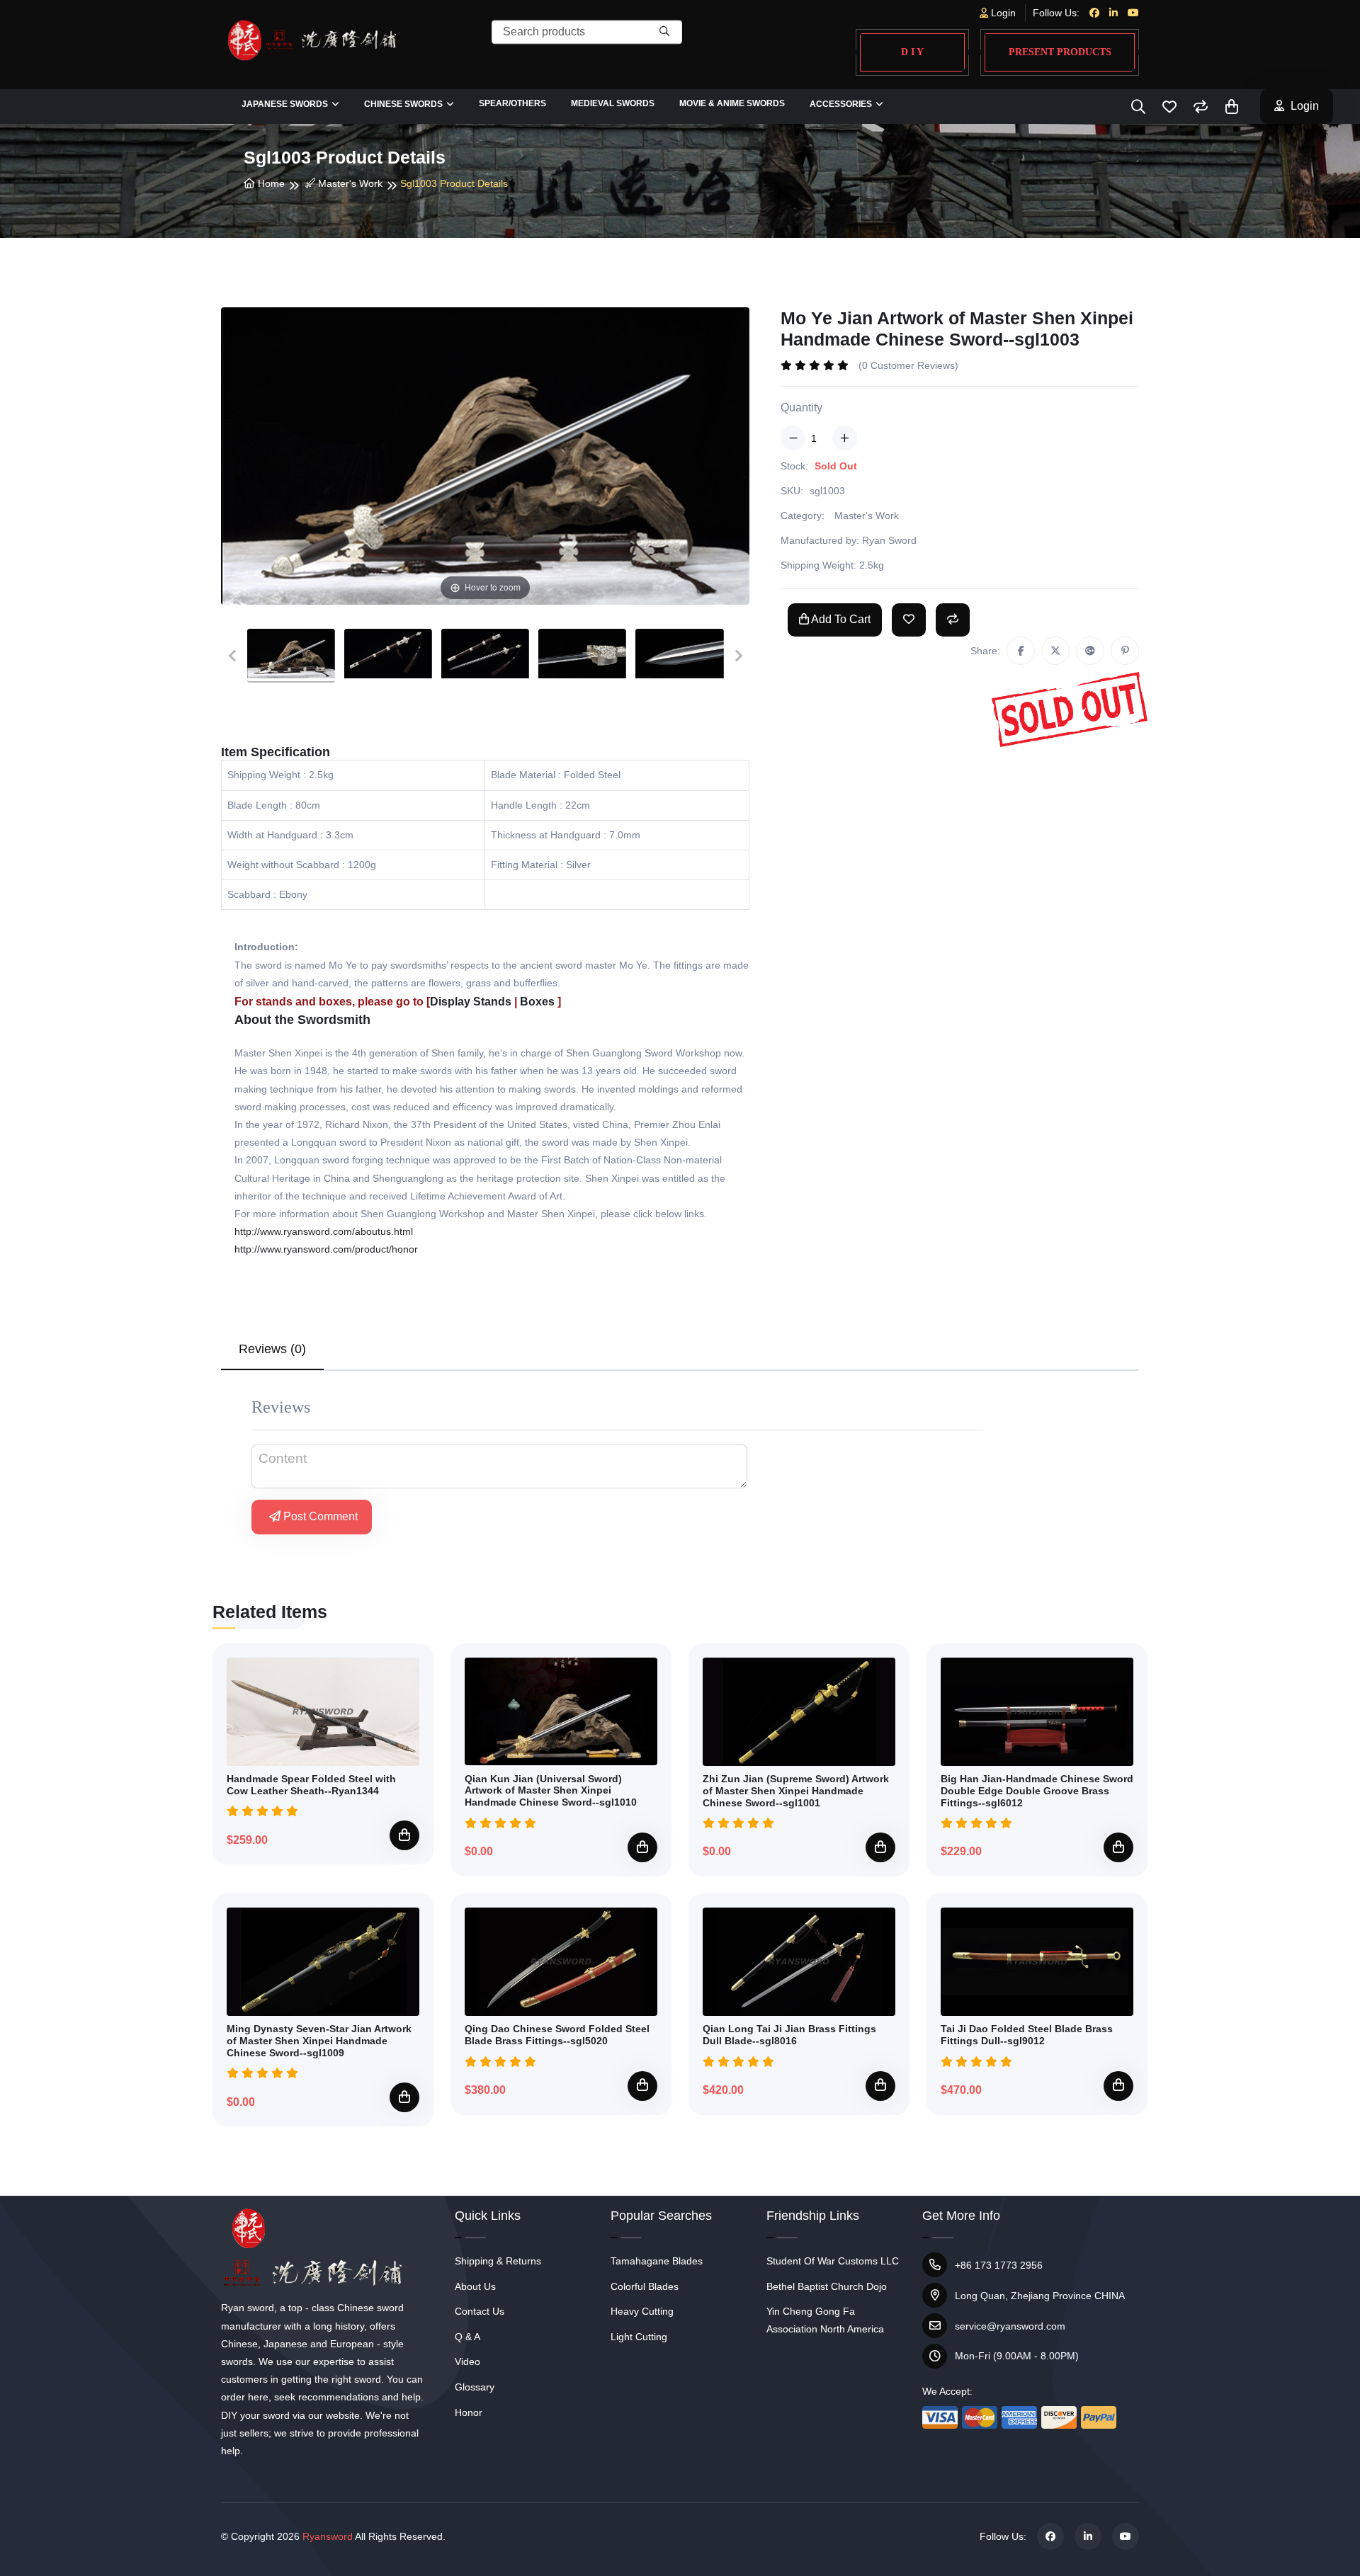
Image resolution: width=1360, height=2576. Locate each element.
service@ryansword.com (1010, 2326)
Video (467, 2361)
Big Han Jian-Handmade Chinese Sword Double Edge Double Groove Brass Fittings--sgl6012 (1037, 1791)
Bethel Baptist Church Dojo (827, 2286)
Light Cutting (639, 2337)
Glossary (475, 2387)
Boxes (537, 1002)
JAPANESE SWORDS (285, 104)
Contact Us (480, 2311)
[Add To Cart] (404, 1835)
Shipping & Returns (498, 2261)
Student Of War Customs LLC (833, 2261)
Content (283, 1458)
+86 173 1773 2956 (999, 2265)
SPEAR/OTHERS (512, 103)
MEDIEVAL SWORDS (613, 103)
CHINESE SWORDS (403, 104)
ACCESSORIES (841, 104)
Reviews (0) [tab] (272, 1349)
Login (1002, 13)
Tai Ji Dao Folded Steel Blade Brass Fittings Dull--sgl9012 (1027, 2035)
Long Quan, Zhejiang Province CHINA (1040, 2296)
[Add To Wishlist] (909, 620)
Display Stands (471, 1002)
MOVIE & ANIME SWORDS (732, 103)
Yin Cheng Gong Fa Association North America (825, 2320)
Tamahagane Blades (657, 2261)
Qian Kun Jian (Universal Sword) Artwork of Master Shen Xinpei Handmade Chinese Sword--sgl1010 (551, 1791)
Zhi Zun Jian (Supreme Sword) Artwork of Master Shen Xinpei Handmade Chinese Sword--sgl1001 (796, 1791)
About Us (475, 2286)
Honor (469, 2412)
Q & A (467, 2337)
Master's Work (349, 183)
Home (270, 183)
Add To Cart (840, 619)
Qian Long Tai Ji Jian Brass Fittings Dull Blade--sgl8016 (789, 2035)
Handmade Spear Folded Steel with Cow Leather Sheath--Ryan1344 (311, 1785)
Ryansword (328, 2536)
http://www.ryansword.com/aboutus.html (324, 1231)
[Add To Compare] (953, 620)
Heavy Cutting (642, 2311)
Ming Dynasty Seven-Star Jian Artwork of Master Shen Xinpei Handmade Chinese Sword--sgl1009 (319, 2041)
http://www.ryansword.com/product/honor (326, 1249)
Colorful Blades (645, 2286)
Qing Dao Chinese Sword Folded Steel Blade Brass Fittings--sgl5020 (557, 2035)
